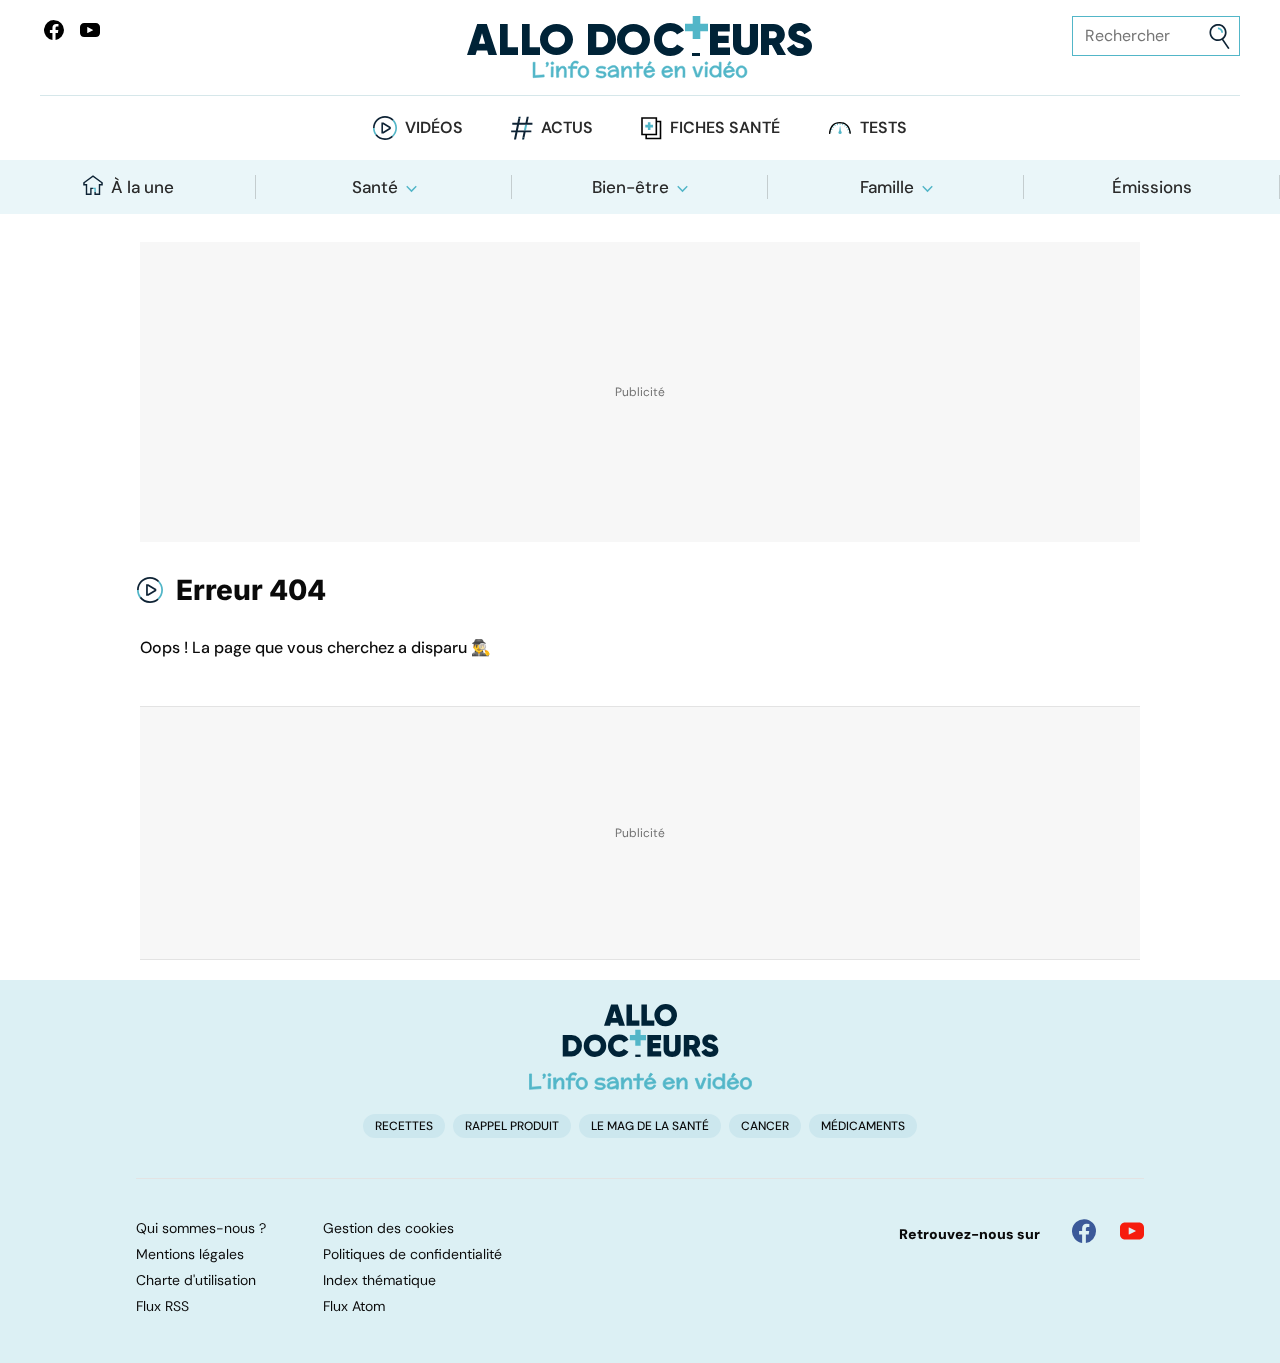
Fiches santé (725, 127)
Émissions (1152, 187)
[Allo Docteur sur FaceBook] (54, 30)
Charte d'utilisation (196, 1280)
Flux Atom (354, 1306)
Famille (887, 187)
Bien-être (630, 187)
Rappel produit (512, 1126)
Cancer (765, 1126)
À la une (142, 187)
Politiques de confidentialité (412, 1254)
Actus (567, 127)
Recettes (404, 1126)
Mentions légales (190, 1254)
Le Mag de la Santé (650, 1126)
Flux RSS (162, 1306)
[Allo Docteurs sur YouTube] (90, 30)
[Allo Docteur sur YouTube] (1132, 1231)
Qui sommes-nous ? (201, 1228)
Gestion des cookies (388, 1228)
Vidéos (434, 127)
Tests (883, 127)
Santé (375, 187)
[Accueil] (640, 1047)
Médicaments (863, 1126)
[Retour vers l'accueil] (640, 47)
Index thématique (379, 1280)
